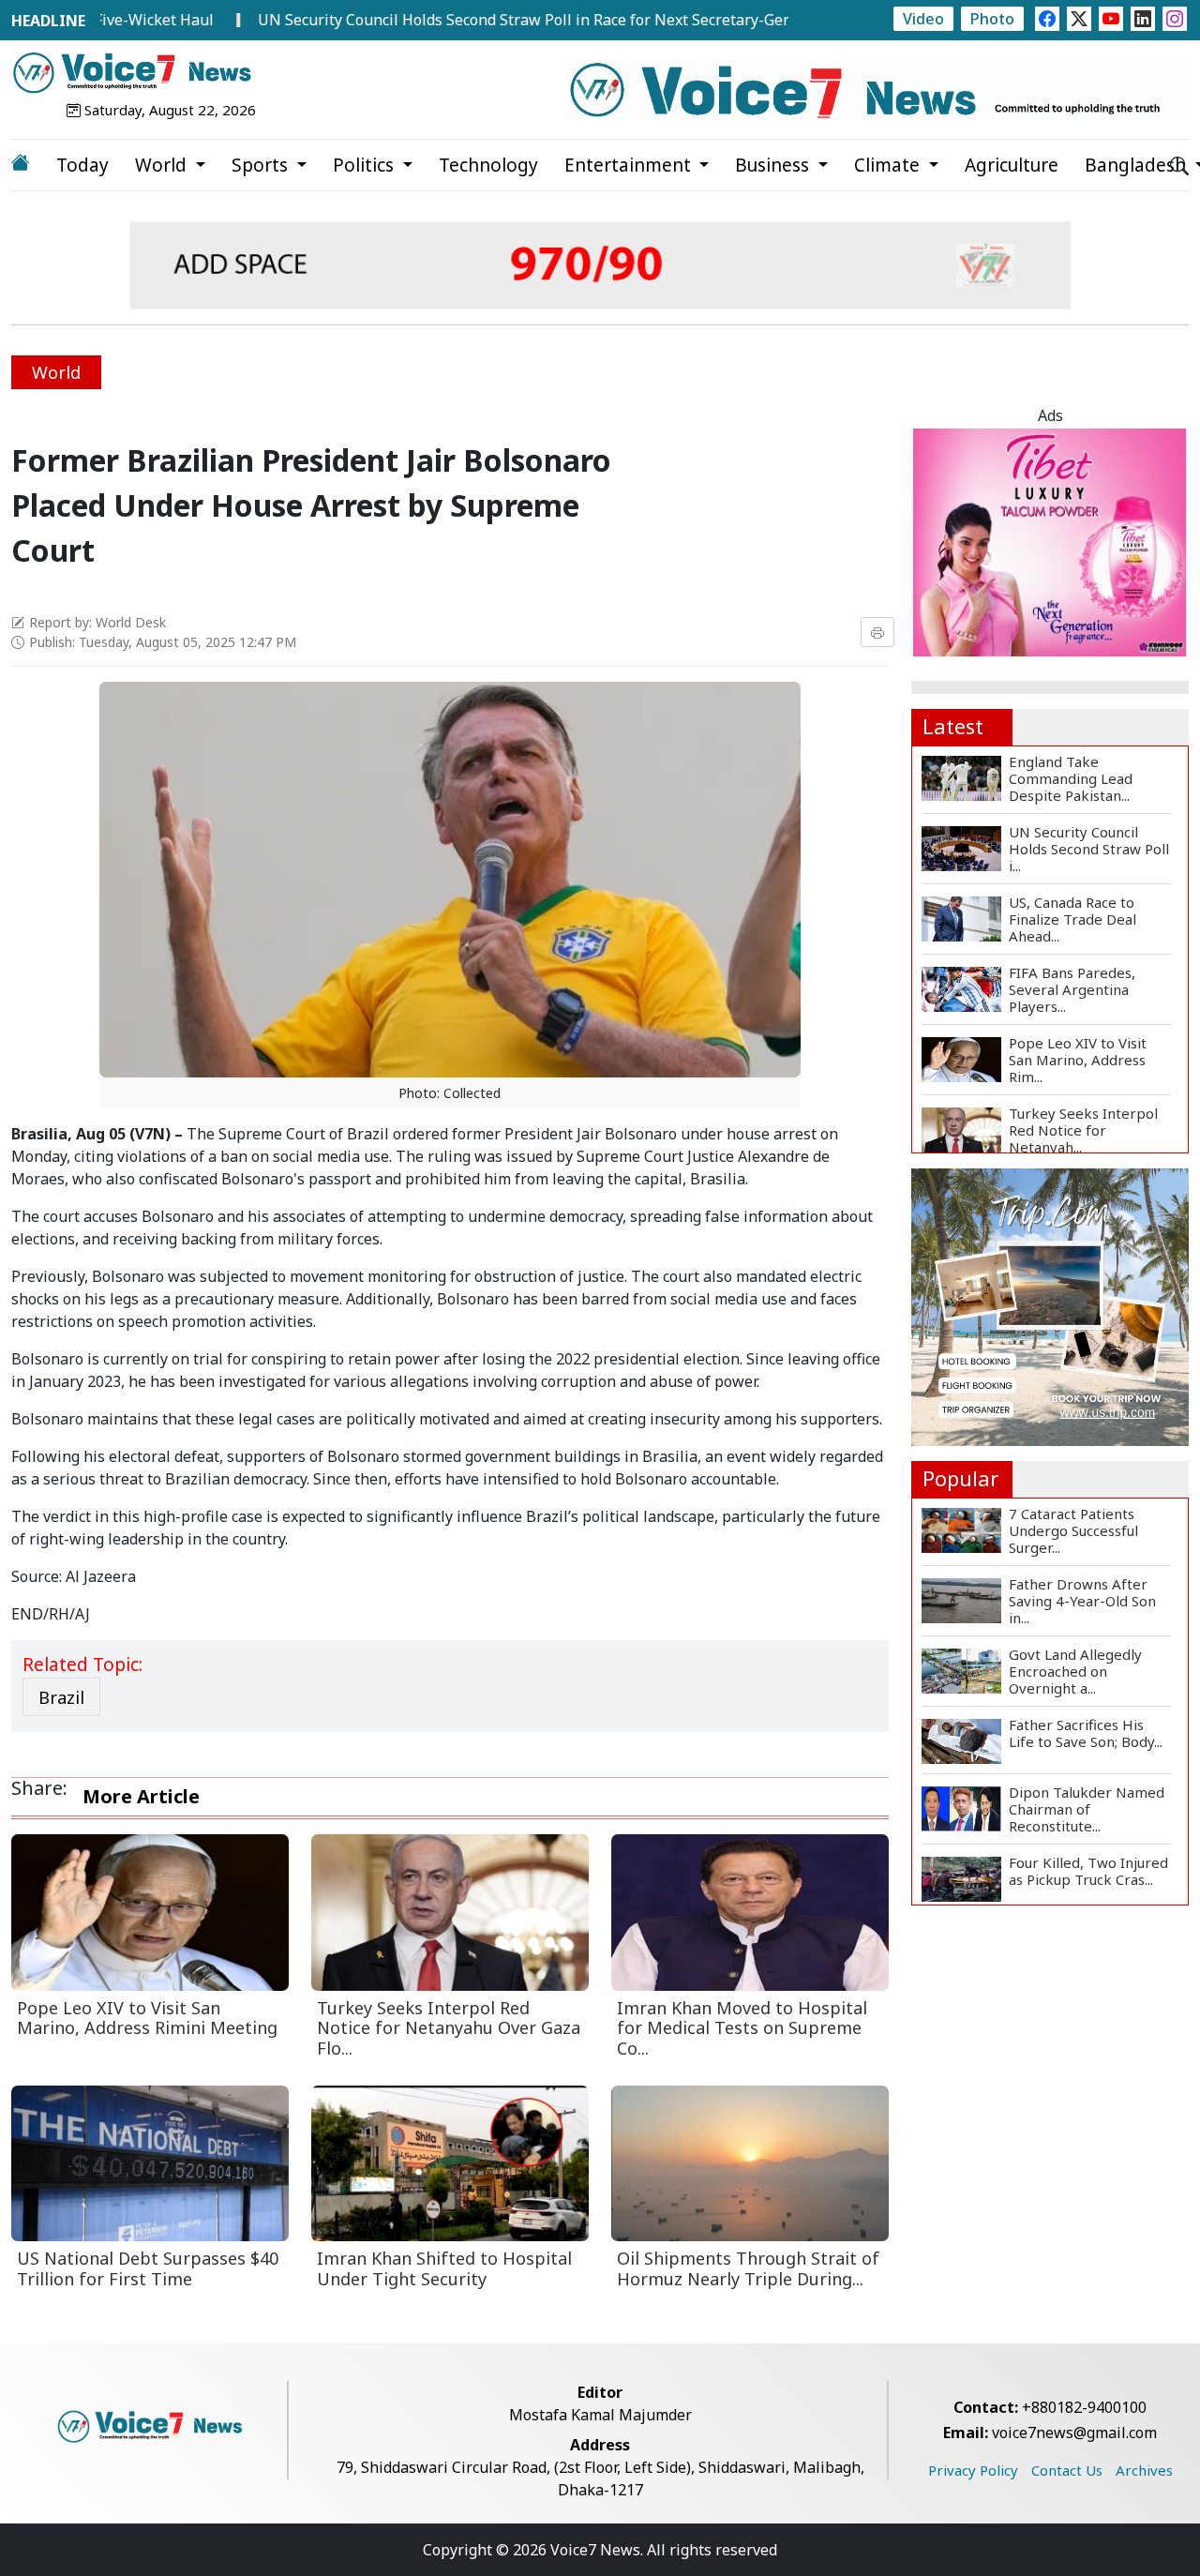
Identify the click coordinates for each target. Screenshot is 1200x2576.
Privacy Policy (973, 2470)
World (56, 372)
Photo (992, 19)
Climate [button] (889, 165)
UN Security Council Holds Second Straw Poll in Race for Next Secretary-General (471, 20)
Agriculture (1012, 165)
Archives (1144, 2470)
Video (923, 19)
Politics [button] (366, 165)
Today (82, 165)
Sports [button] (262, 165)
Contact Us (1067, 2470)
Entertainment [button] (630, 165)
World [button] (163, 165)
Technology (488, 165)
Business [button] (774, 165)
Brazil (61, 1697)
